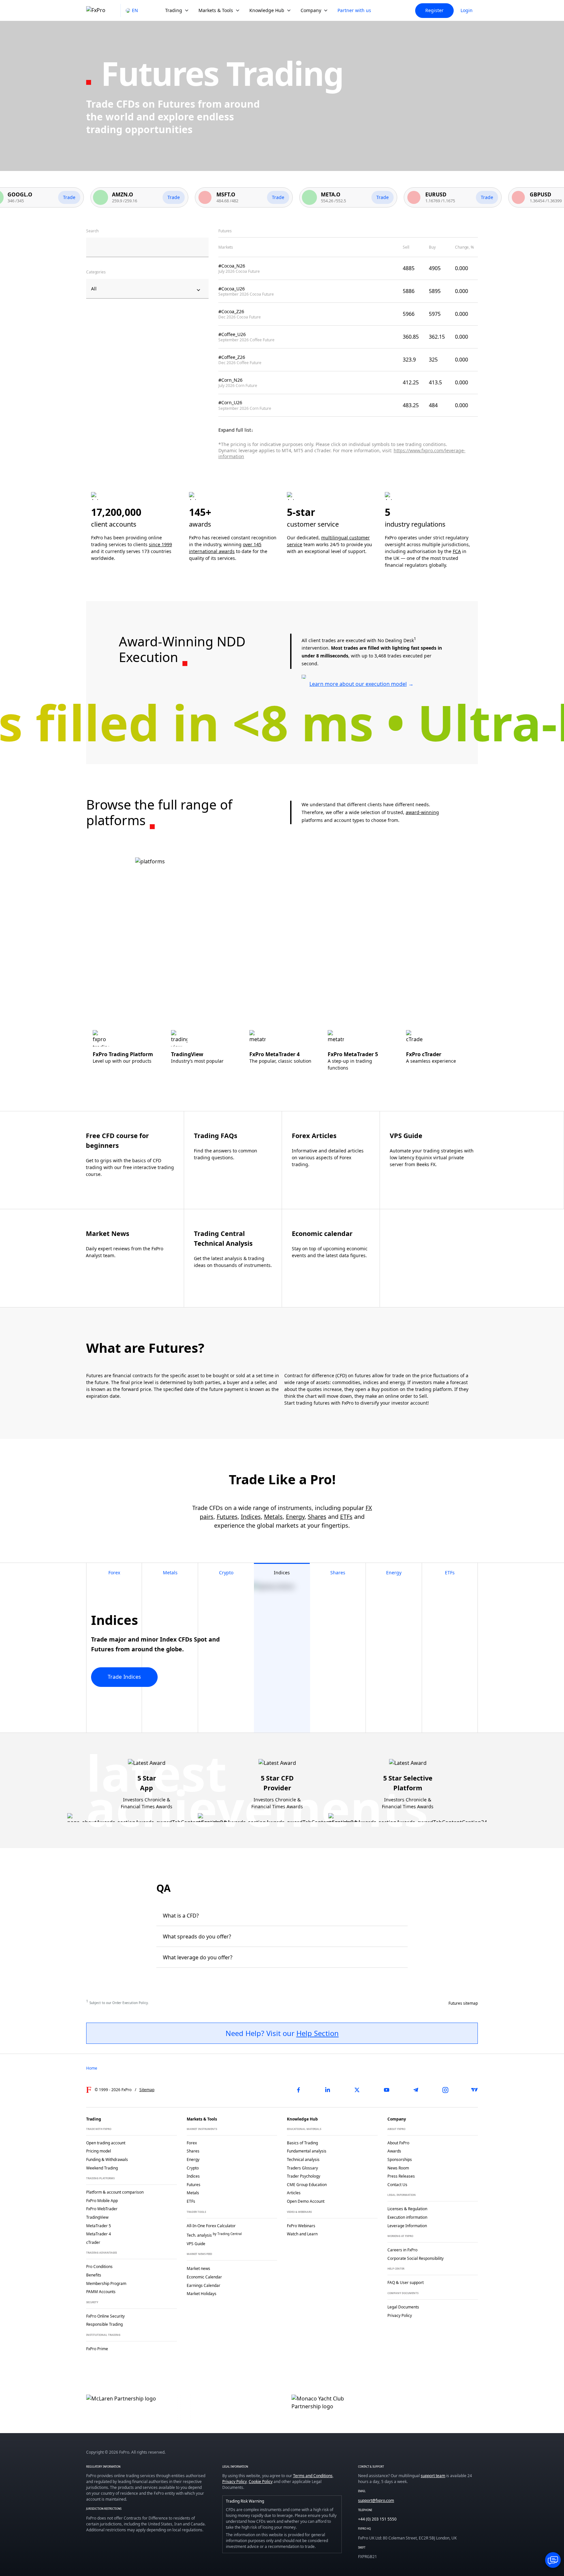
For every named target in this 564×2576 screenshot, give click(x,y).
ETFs (346, 1517)
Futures (227, 1517)
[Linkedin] (328, 2090)
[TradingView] (475, 2090)
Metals (273, 1517)
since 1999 (160, 544)
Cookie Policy (261, 2482)
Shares (317, 1517)
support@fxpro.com (376, 2500)
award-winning (422, 812)
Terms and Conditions (313, 2476)
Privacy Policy (235, 2482)
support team (433, 2476)
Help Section (318, 2033)
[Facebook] (298, 2090)
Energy (295, 1517)
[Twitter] (357, 2090)
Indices (251, 1517)
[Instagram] (445, 2090)
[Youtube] (386, 2090)
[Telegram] (416, 2090)
